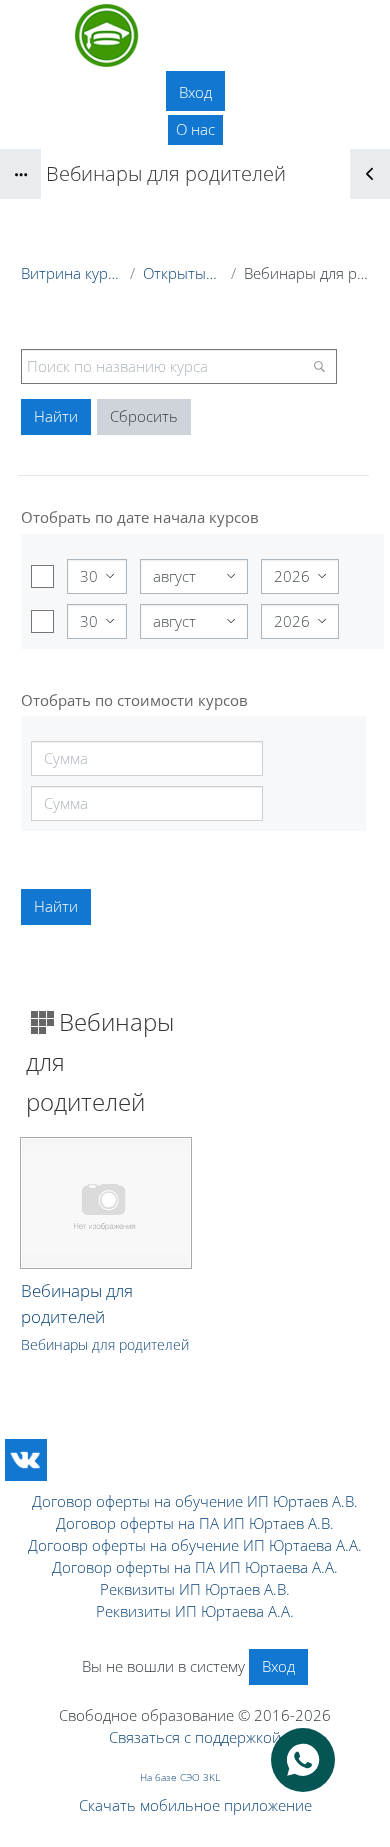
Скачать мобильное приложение (195, 1805)
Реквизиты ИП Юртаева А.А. (195, 1611)
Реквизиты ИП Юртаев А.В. (195, 1589)
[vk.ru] (26, 1460)
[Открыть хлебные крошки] (20, 174)
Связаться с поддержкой (195, 1737)
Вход (195, 92)
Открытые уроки (183, 273)
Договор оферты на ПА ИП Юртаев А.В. (195, 1523)
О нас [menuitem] (195, 129)
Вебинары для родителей (105, 1344)
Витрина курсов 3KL (71, 273)
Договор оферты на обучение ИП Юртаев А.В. (195, 1501)
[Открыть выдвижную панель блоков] (370, 174)
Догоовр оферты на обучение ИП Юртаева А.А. (195, 1545)
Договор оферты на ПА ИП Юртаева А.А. (195, 1567)
